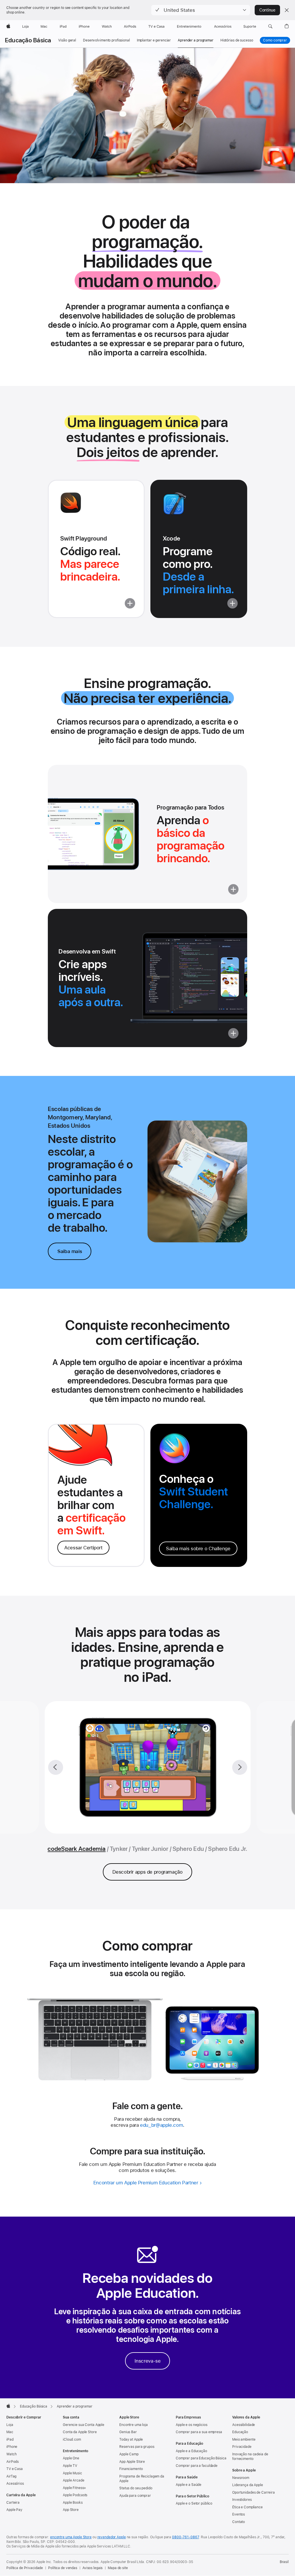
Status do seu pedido (136, 2488)
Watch (11, 2454)
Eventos (239, 2514)
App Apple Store (132, 2462)
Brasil (284, 2562)
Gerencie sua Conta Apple (84, 2425)
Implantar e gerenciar (154, 40)
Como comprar (275, 40)
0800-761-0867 (185, 2537)
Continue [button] (267, 10)
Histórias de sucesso (237, 40)
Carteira (13, 2503)
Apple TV (70, 2466)
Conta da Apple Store (80, 2432)
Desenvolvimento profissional (106, 40)
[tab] (119, 1849)
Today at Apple (131, 2439)
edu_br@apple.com (161, 2125)
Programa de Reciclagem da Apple (142, 2479)
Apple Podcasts (75, 2495)
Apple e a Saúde (189, 2485)
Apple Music (72, 2473)
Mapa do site (118, 2568)
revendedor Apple (112, 2537)
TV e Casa (15, 2469)
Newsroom (241, 2478)
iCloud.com (72, 2439)
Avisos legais (92, 2568)
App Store (71, 2510)
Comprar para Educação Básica (201, 2458)
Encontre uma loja (134, 2425)
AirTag (11, 2476)
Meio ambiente (244, 2439)
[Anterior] (56, 1767)
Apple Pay (14, 2510)
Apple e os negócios (192, 2425)
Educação (240, 2432)
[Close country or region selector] (287, 10)
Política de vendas (63, 2568)
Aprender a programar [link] (196, 40)
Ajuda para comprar (135, 2496)
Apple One (71, 2458)
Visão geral (67, 40)
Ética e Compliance (247, 2507)
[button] (201, 10)
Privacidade (242, 2447)
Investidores (242, 2500)
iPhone (12, 2447)
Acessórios (15, 2484)
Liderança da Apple (248, 2485)
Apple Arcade (74, 2480)
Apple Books (73, 2503)
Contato (239, 2522)
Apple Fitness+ (74, 2488)
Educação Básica (28, 40)
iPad (10, 2439)
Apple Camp (129, 2454)
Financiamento (131, 2469)
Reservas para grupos (137, 2447)
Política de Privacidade (25, 2568)
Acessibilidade (244, 2425)
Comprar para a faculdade (197, 2466)
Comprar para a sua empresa (199, 2432)
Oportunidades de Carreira (254, 2492)
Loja (10, 2425)
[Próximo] (240, 1767)
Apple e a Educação (191, 2451)
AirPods (13, 2462)
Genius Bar (128, 2432)
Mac (10, 2432)
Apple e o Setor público (194, 2503)
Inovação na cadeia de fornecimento (250, 2456)
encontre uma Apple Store (71, 2537)
